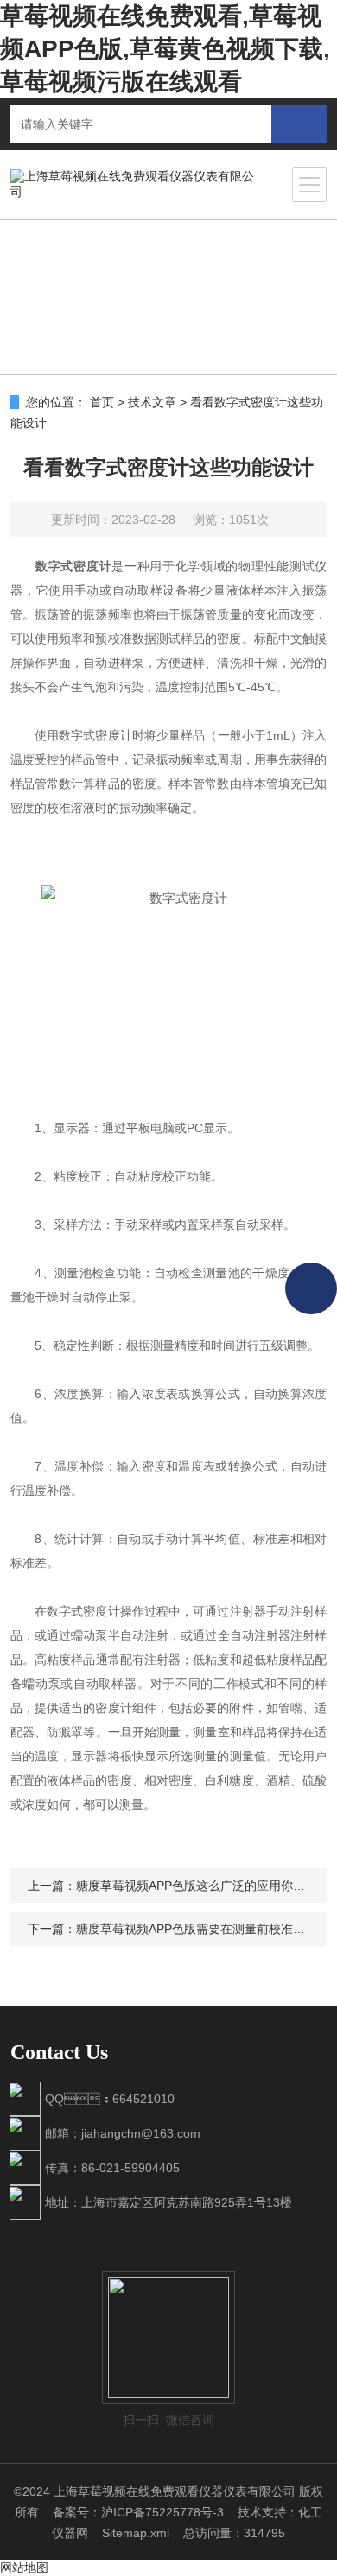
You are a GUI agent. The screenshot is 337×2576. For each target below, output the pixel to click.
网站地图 (24, 2567)
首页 (102, 402)
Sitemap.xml (136, 2533)
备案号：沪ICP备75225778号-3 (138, 2512)
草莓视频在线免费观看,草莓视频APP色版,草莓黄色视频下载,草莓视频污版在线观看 (165, 49)
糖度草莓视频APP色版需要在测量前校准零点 (197, 1929)
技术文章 (152, 402)
